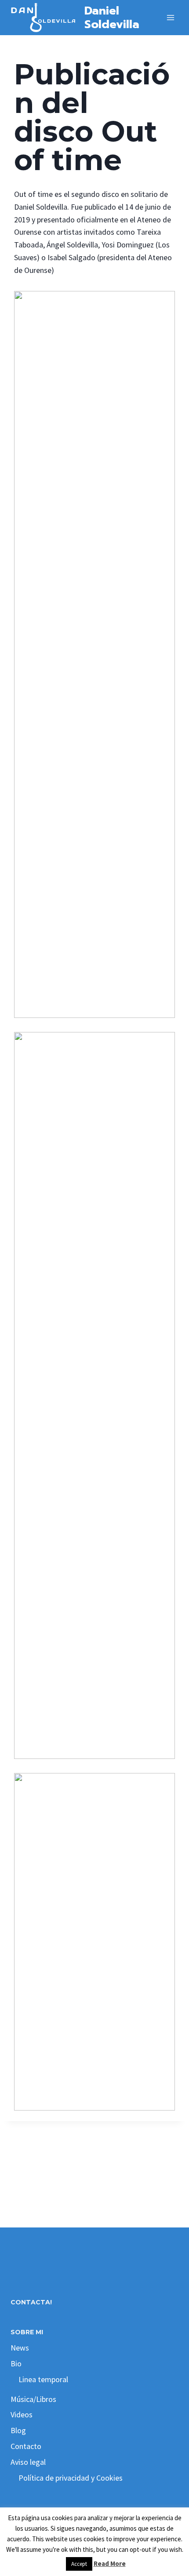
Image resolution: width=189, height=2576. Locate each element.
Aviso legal (28, 2462)
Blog (18, 2430)
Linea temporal (43, 2379)
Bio (16, 2363)
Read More (110, 2563)
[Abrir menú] (170, 17)
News (20, 2348)
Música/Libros (33, 2399)
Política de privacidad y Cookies (71, 2478)
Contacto (26, 2446)
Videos (22, 2414)
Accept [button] (79, 2564)
